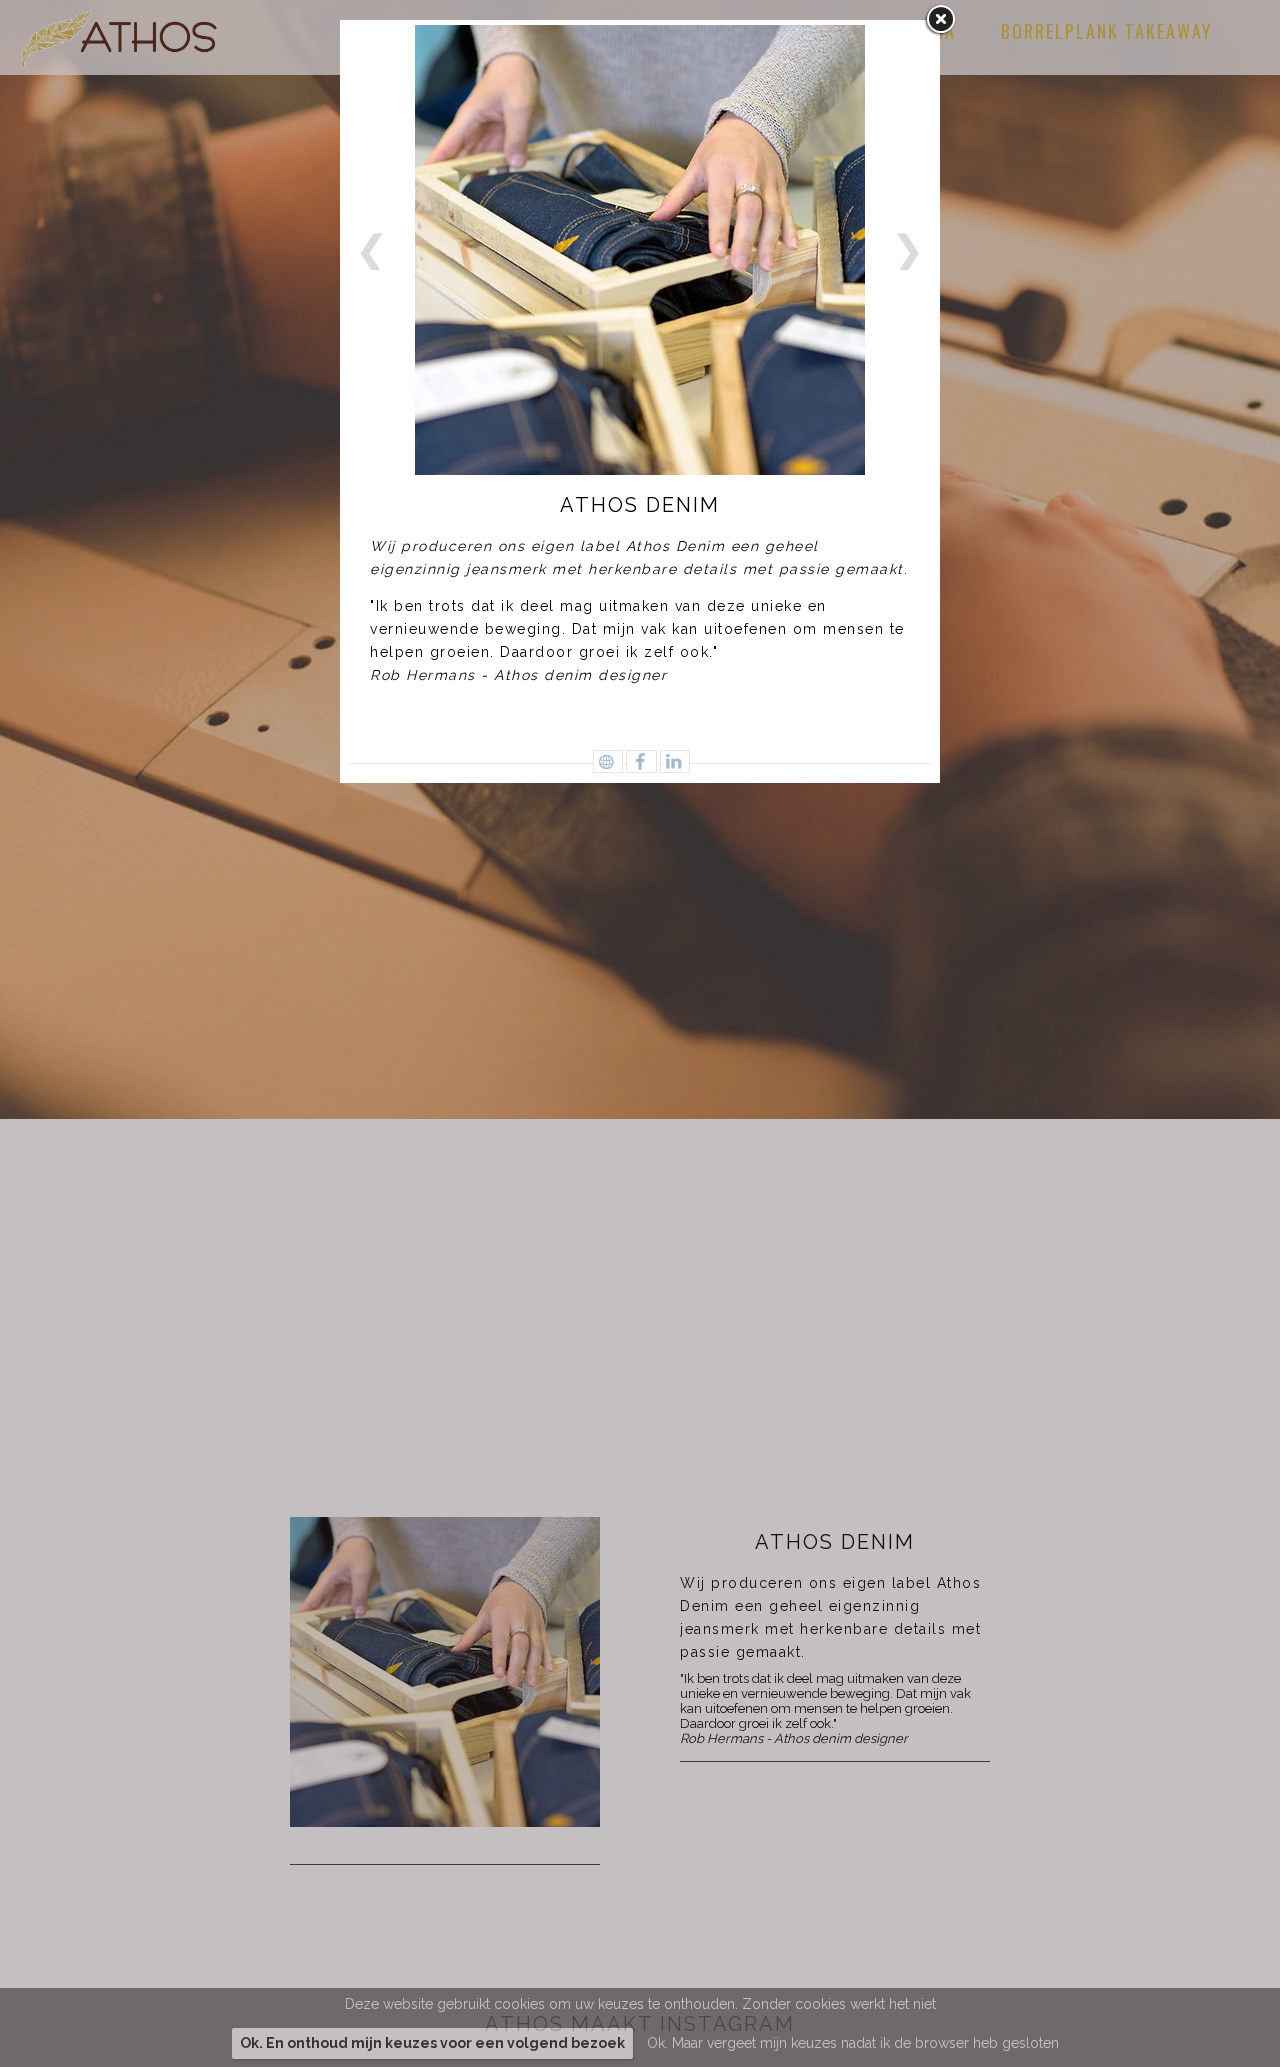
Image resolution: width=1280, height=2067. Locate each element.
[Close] (940, 20)
